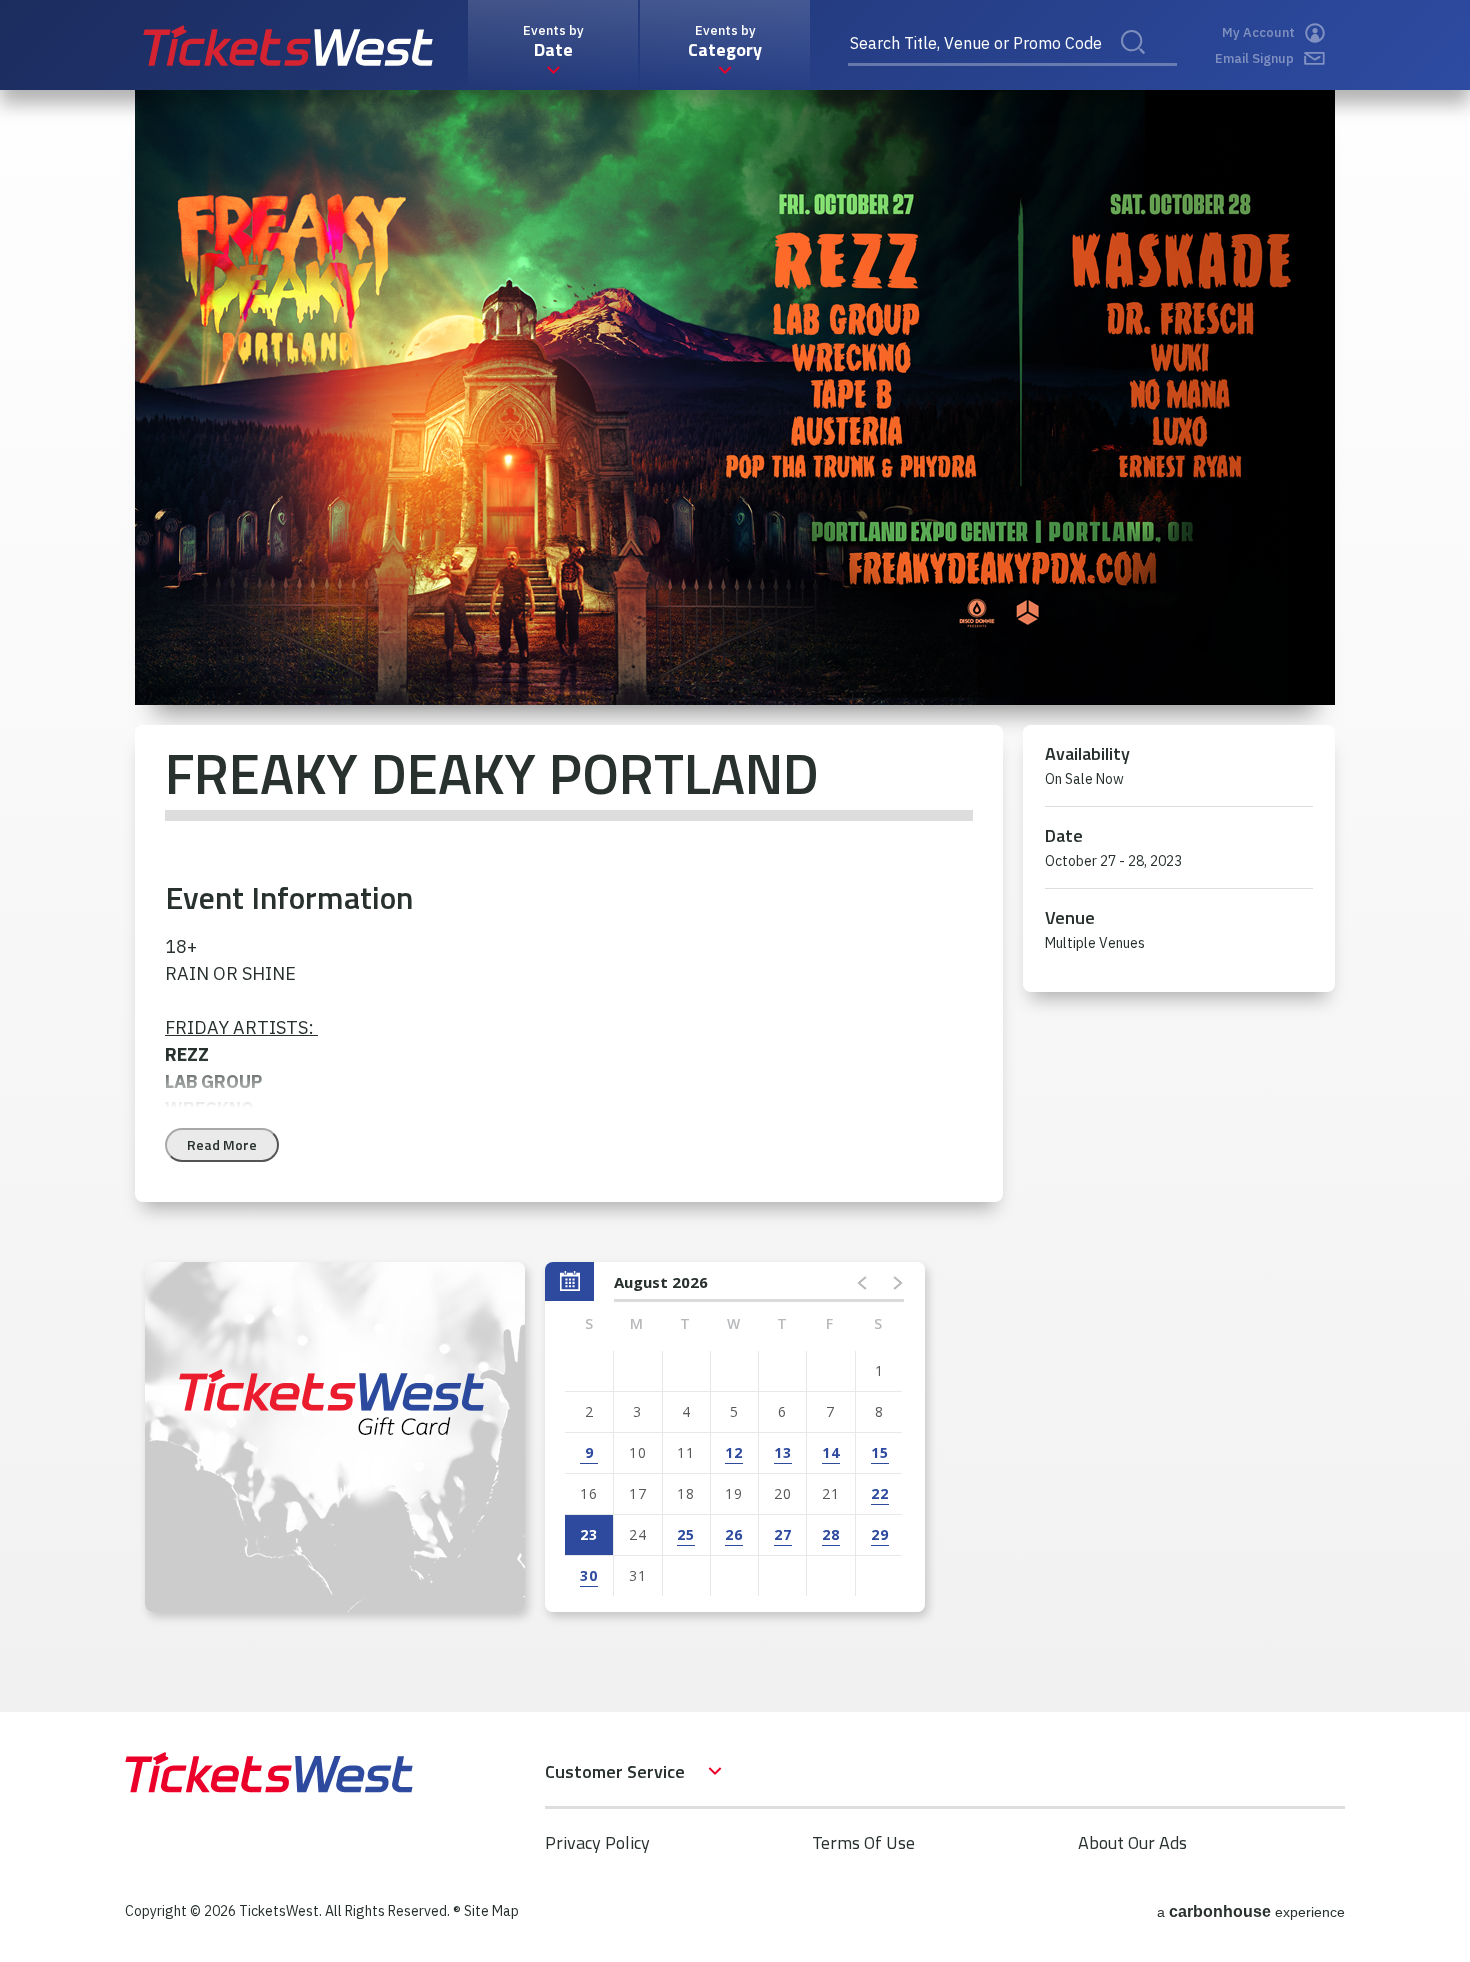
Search (1146, 64)
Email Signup (1254, 58)
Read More (222, 1144)
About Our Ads (1132, 1842)
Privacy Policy (597, 1842)
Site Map (491, 1911)
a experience (1251, 1911)
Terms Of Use (863, 1842)
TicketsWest (288, 45)
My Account (1258, 32)
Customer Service (615, 1771)
